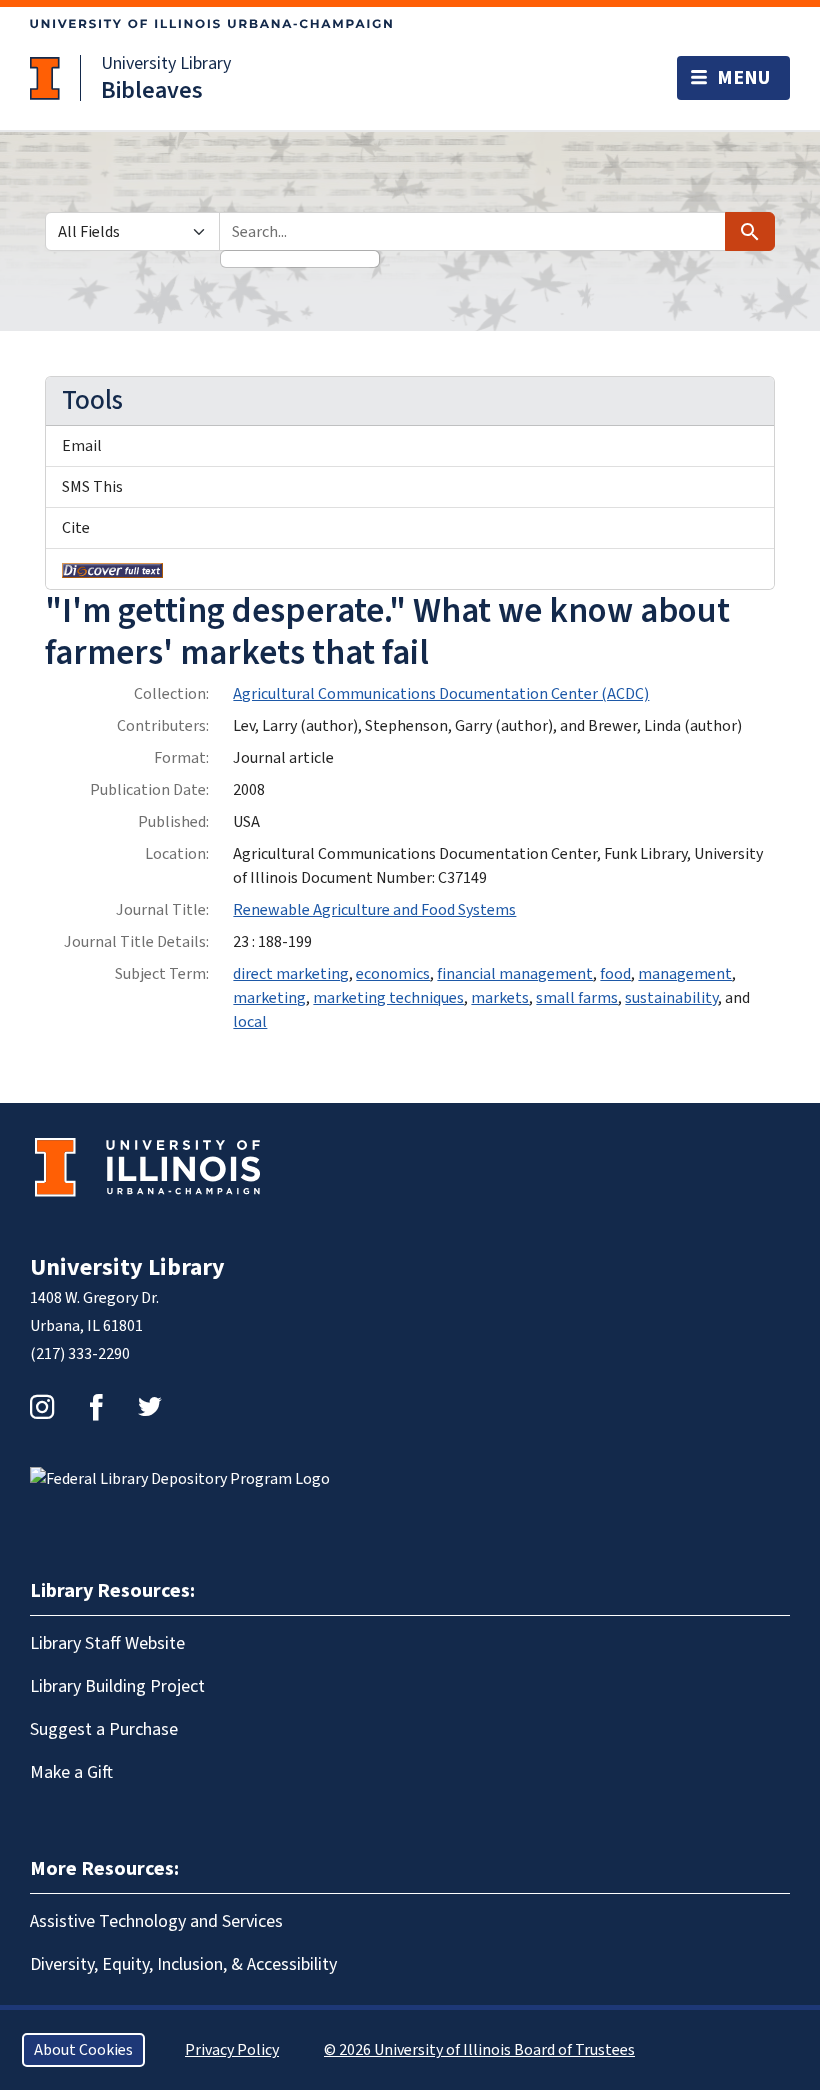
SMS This (92, 487)
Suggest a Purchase (104, 1729)
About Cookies (83, 2050)
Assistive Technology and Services (156, 1921)
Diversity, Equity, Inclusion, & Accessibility (183, 1964)
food (615, 974)
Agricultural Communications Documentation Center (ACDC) (441, 694)
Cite (76, 528)
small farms (577, 998)
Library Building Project (117, 1686)
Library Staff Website (107, 1643)
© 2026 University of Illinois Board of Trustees (479, 2050)
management (685, 974)
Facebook (96, 1407)
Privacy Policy (232, 2050)
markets (500, 998)
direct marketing (291, 974)
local (250, 1022)
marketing (269, 998)
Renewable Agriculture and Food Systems (374, 910)
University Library (166, 63)
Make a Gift (71, 1772)
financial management (515, 974)
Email (82, 446)
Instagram (42, 1407)
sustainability (671, 998)
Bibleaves (152, 90)
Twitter (150, 1407)
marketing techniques (388, 998)
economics (393, 974)
